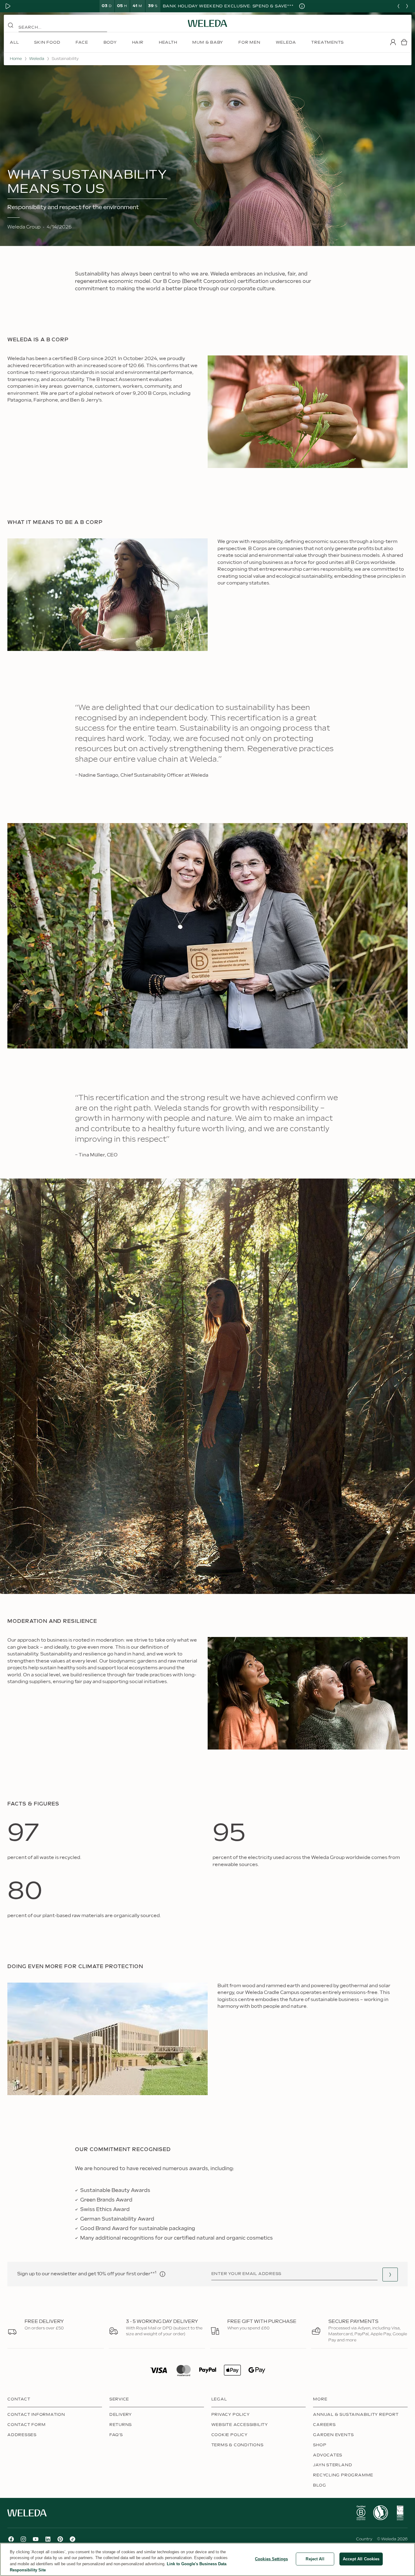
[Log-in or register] (393, 42)
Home (16, 59)
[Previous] (398, 6)
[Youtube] (36, 2539)
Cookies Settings (271, 2559)
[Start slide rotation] (8, 6)
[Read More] (361, 2513)
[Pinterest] (60, 2539)
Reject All (315, 2559)
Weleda (37, 59)
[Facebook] (11, 2539)
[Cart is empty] (404, 42)
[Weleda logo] (208, 23)
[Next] (407, 6)
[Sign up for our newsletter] (390, 2275)
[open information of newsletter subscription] (162, 2274)
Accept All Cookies (361, 2559)
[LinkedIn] (48, 2539)
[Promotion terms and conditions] (302, 6)
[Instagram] (23, 2539)
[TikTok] (72, 2539)
